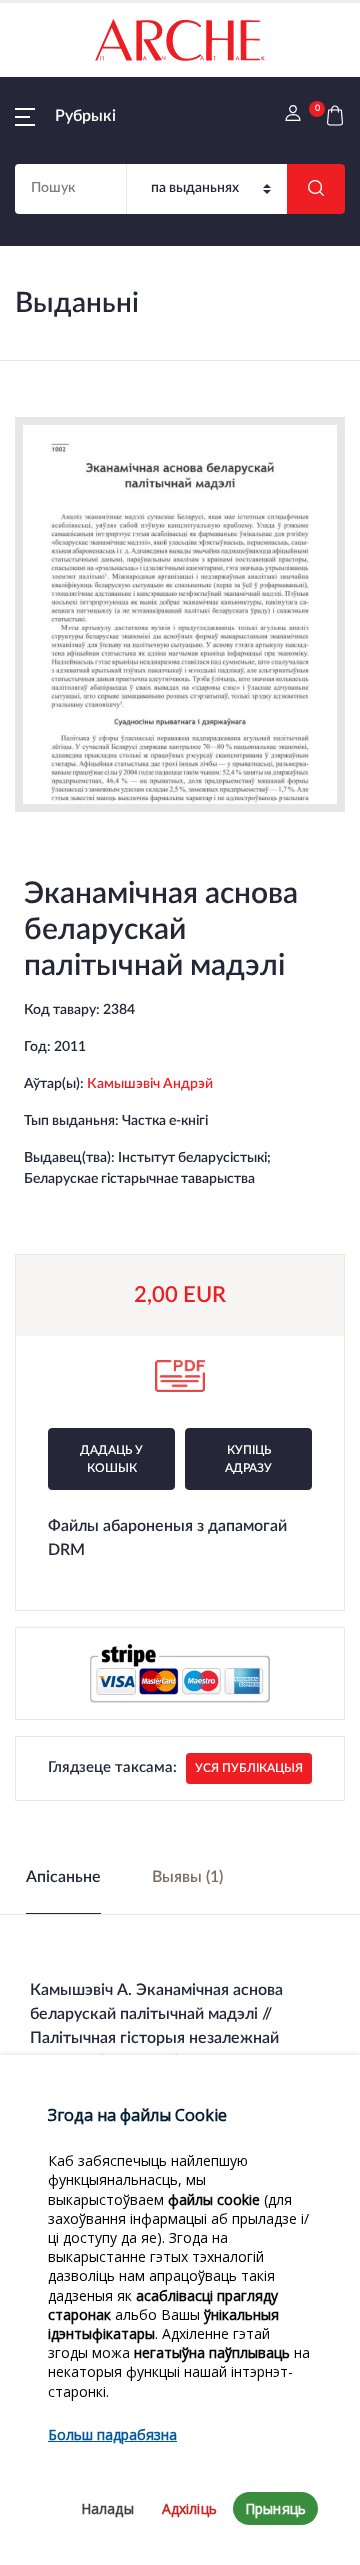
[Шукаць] (316, 189)
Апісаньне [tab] (63, 1877)
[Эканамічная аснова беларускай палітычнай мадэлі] (180, 614)
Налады (107, 2508)
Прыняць (275, 2508)
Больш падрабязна (112, 2434)
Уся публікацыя (249, 1768)
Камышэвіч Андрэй (150, 1084)
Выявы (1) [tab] (187, 1877)
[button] (65, 116)
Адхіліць (189, 2508)
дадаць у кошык (111, 1459)
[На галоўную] (180, 40)
